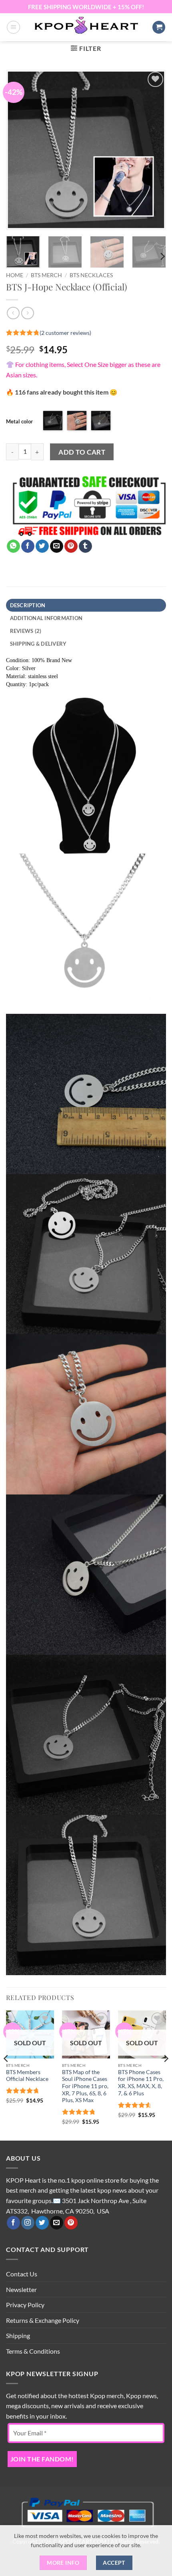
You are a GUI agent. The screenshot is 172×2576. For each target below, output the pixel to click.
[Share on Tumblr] (85, 546)
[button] (13, 27)
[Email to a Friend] (57, 546)
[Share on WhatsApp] (13, 546)
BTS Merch (46, 275)
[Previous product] (27, 313)
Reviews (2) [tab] (26, 631)
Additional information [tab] (46, 618)
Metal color (19, 421)
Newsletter (21, 2289)
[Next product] (13, 313)
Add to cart (82, 452)
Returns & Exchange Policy (43, 2320)
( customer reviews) (65, 333)
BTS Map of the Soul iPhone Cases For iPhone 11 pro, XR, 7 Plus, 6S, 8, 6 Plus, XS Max (85, 2086)
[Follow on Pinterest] (71, 2223)
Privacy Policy (25, 2305)
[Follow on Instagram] (28, 2223)
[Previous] (19, 150)
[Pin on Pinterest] (71, 546)
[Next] (153, 150)
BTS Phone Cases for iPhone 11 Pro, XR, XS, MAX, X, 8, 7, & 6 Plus (141, 2083)
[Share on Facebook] (28, 546)
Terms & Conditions (33, 2351)
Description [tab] (28, 605)
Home (15, 275)
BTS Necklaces (91, 275)
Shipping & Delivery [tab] (38, 644)
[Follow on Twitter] (42, 2223)
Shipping (18, 2335)
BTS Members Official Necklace (27, 2076)
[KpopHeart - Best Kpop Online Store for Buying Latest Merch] (86, 26)
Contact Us (22, 2274)
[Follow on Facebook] (13, 2223)
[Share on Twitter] (42, 546)
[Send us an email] (57, 2223)
